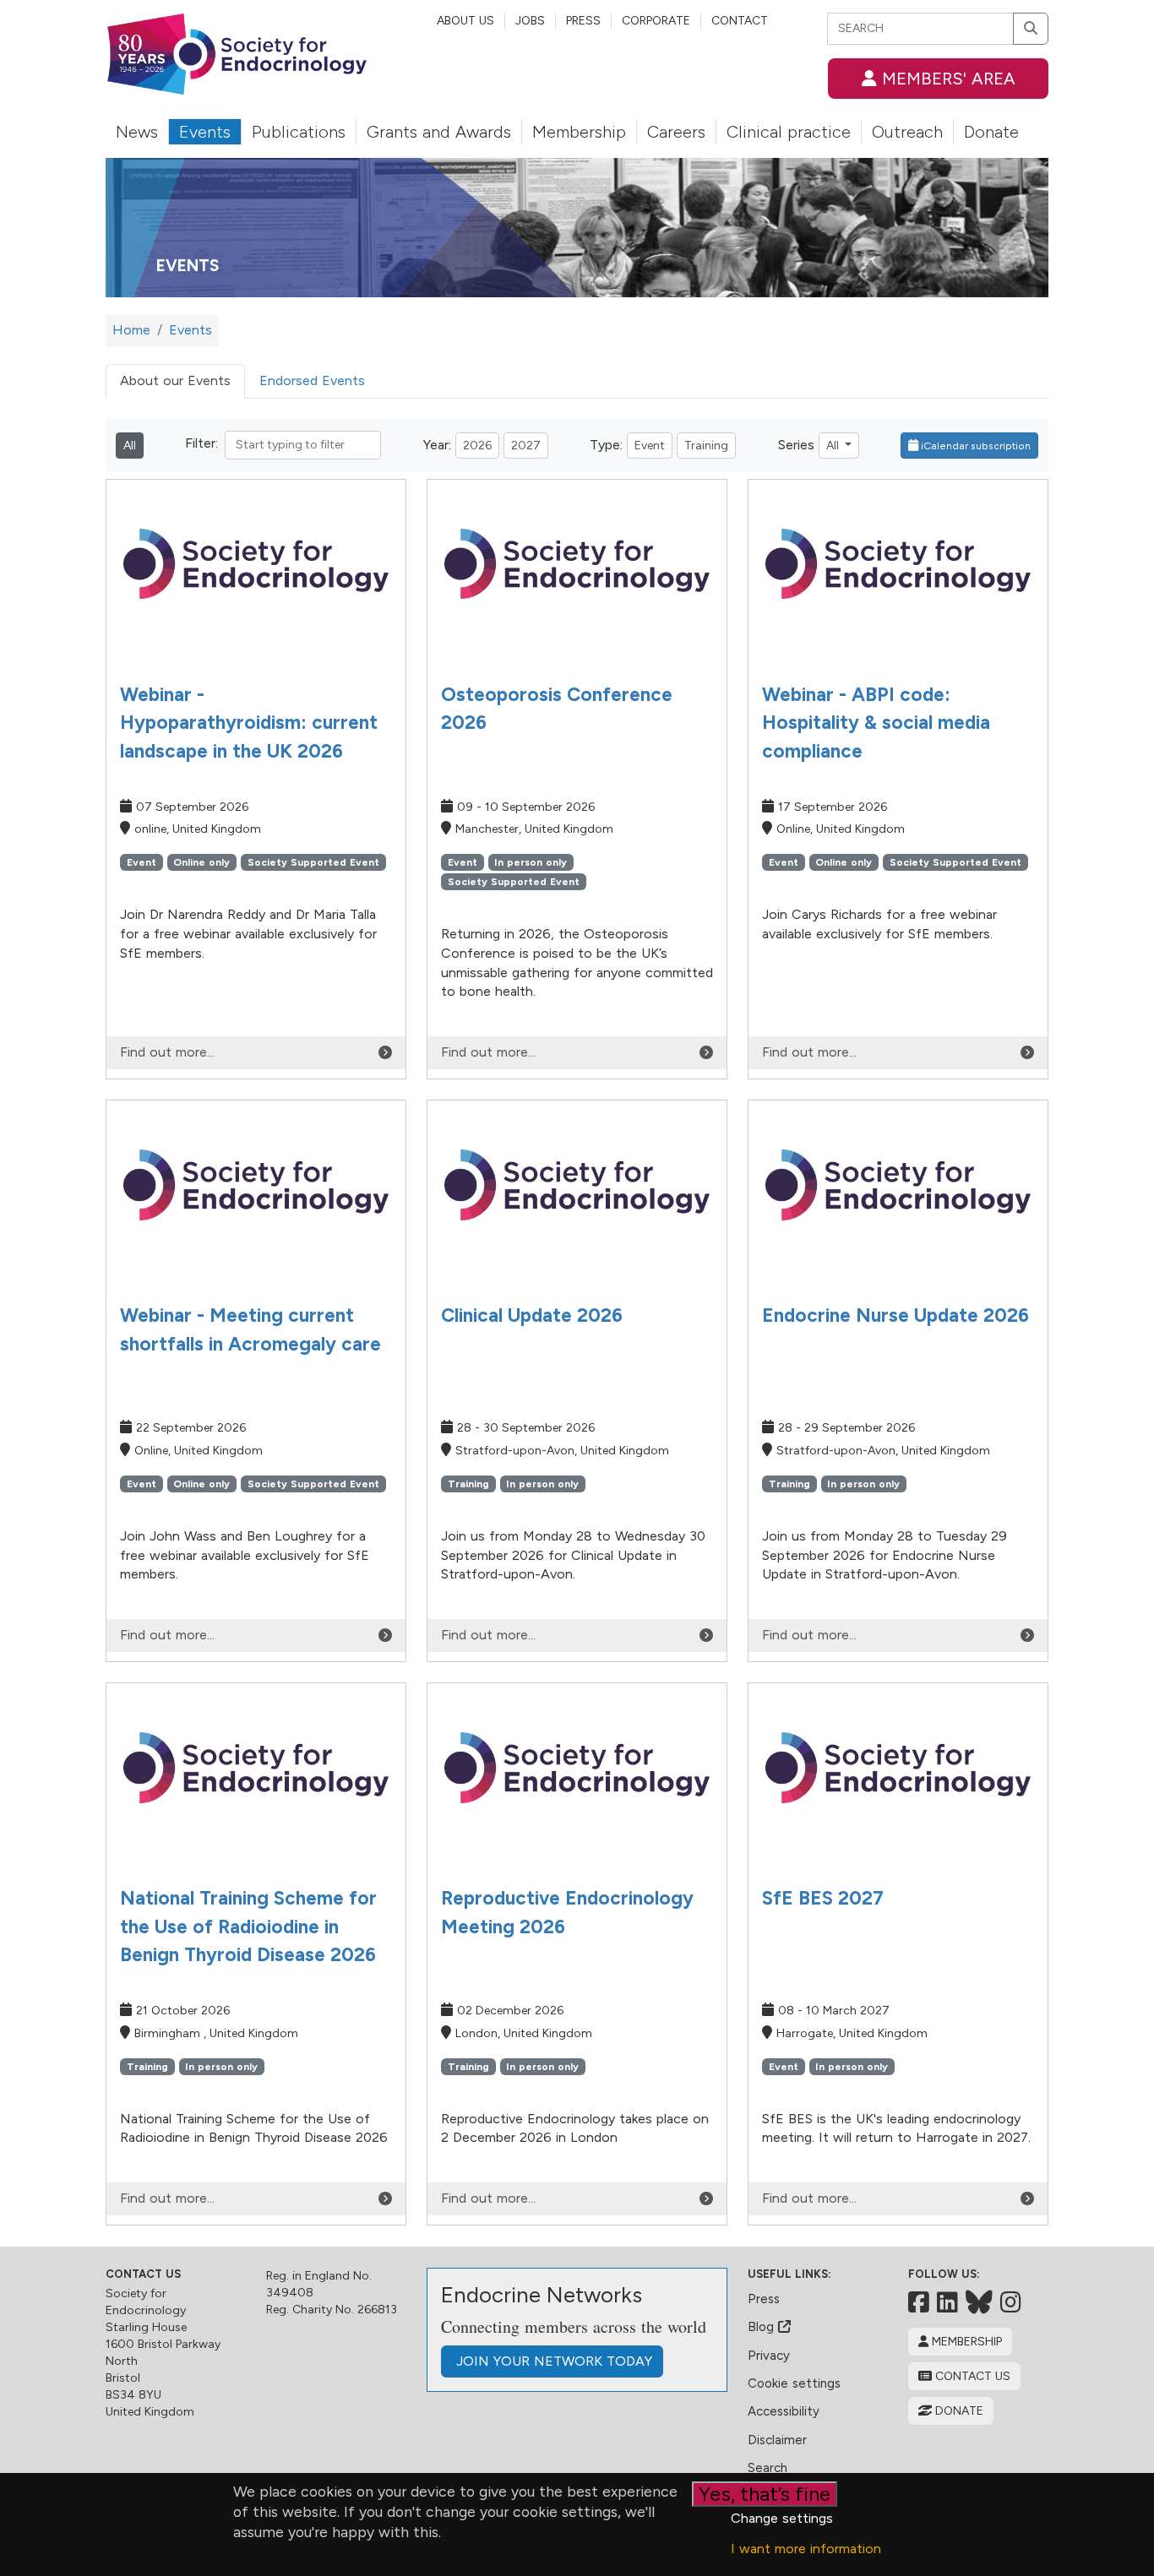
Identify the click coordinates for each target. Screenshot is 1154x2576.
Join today (552, 2361)
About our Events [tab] (175, 380)
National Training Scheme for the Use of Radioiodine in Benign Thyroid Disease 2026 (248, 1927)
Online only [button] (201, 862)
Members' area (946, 79)
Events (205, 132)
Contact (740, 21)
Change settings (782, 2518)
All (130, 446)
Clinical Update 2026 (532, 1315)
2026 (477, 446)
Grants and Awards (439, 132)
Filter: (201, 443)
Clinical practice (789, 132)
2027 (526, 446)
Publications (299, 132)
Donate (991, 132)
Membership (579, 132)
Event (650, 446)
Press (583, 21)
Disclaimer (777, 2440)
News (137, 132)
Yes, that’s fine (765, 2494)
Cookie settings (794, 2383)
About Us (465, 21)
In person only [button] (531, 862)
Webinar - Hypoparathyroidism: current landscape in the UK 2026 (249, 723)
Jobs (530, 21)
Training (706, 446)
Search (768, 2468)
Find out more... (167, 1052)
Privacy (769, 2356)
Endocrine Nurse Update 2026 (895, 1315)
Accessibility (784, 2411)
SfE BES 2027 (823, 1898)
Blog (763, 2327)
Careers (676, 132)
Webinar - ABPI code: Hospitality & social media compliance (876, 723)
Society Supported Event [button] (313, 862)
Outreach (907, 132)
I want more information (806, 2549)
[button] (969, 446)
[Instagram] (1011, 2302)
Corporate (656, 21)
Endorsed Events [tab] (312, 380)
